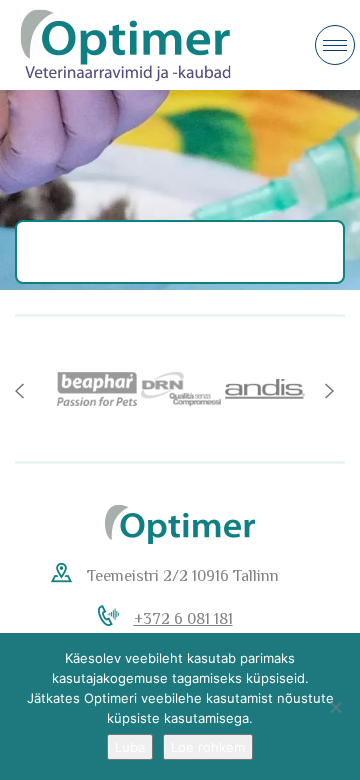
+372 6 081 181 (183, 619)
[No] (335, 707)
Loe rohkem (208, 747)
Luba (130, 747)
